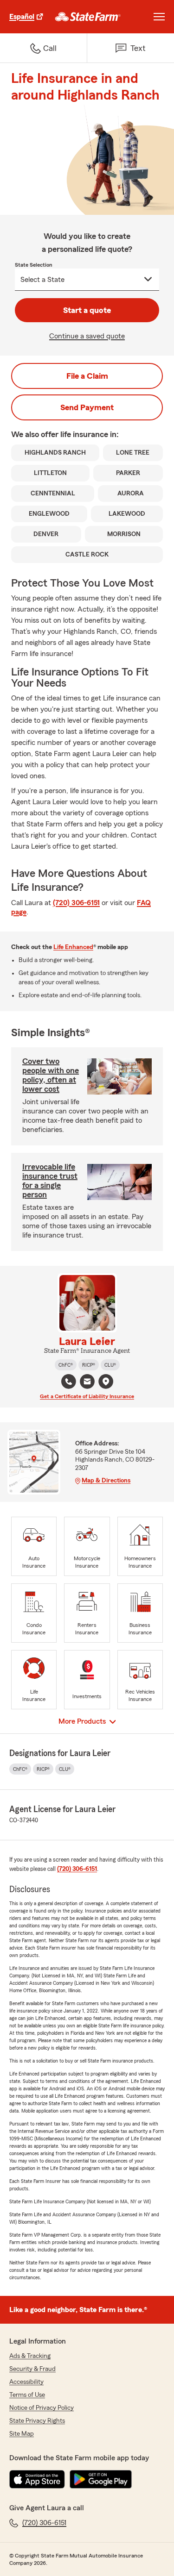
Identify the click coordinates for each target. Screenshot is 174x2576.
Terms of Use (27, 2395)
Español (22, 17)
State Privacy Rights (37, 2421)
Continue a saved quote (87, 336)
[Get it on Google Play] (101, 2479)
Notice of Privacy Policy (42, 2408)
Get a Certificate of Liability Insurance (87, 1396)
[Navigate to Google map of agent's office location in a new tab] (106, 1382)
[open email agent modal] (87, 1383)
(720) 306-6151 (76, 903)
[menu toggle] (159, 17)
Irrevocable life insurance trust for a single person (50, 1181)
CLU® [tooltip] (110, 1365)
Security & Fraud (32, 2369)
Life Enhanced (73, 947)
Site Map (22, 2434)
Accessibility (26, 2382)
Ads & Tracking (30, 2356)
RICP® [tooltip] (89, 1365)
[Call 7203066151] (69, 1382)
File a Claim (87, 376)
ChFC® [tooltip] (66, 1365)
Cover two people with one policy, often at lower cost (51, 1075)
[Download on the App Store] (37, 2479)
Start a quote (87, 310)
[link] (88, 17)
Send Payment (87, 407)
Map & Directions (106, 1481)
